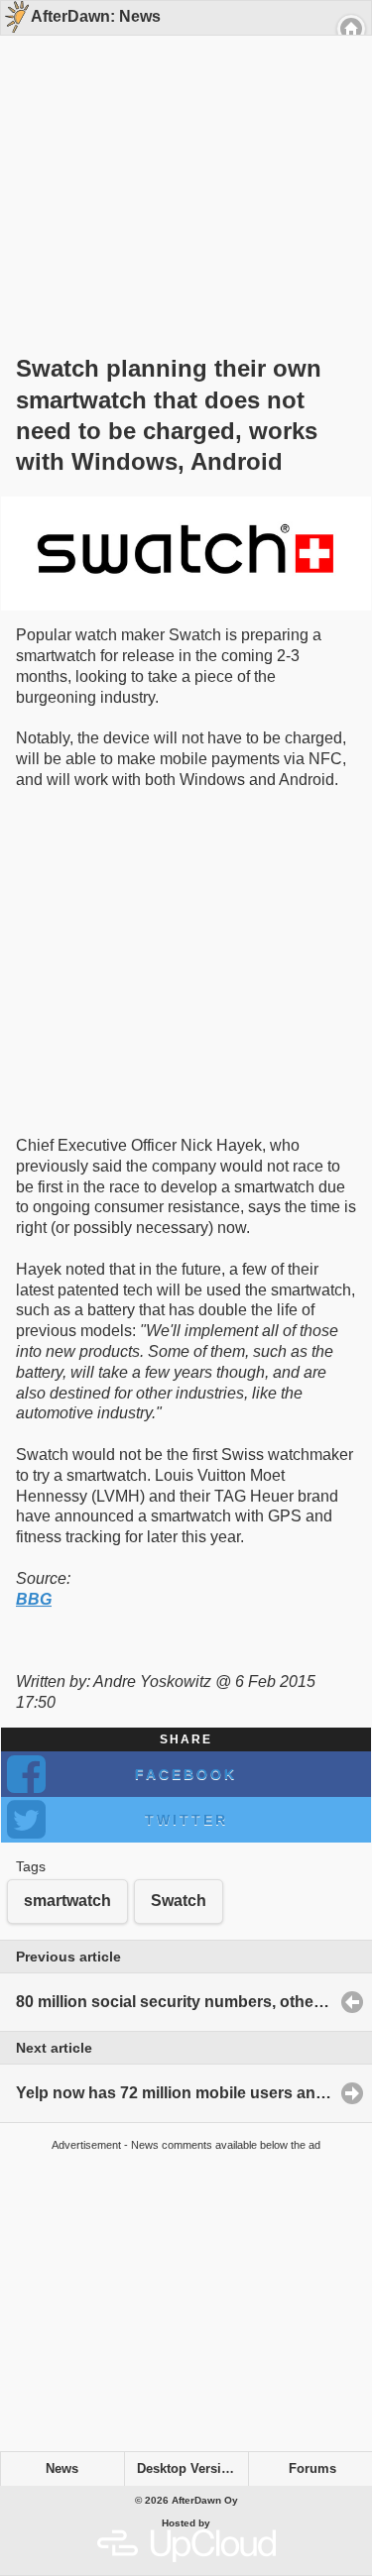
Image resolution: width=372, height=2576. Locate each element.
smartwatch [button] (67, 1901)
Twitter (186, 1820)
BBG (34, 1599)
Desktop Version (187, 2469)
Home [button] (351, 29)
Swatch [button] (179, 1901)
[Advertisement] (179, 161)
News (62, 2469)
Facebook (186, 1774)
